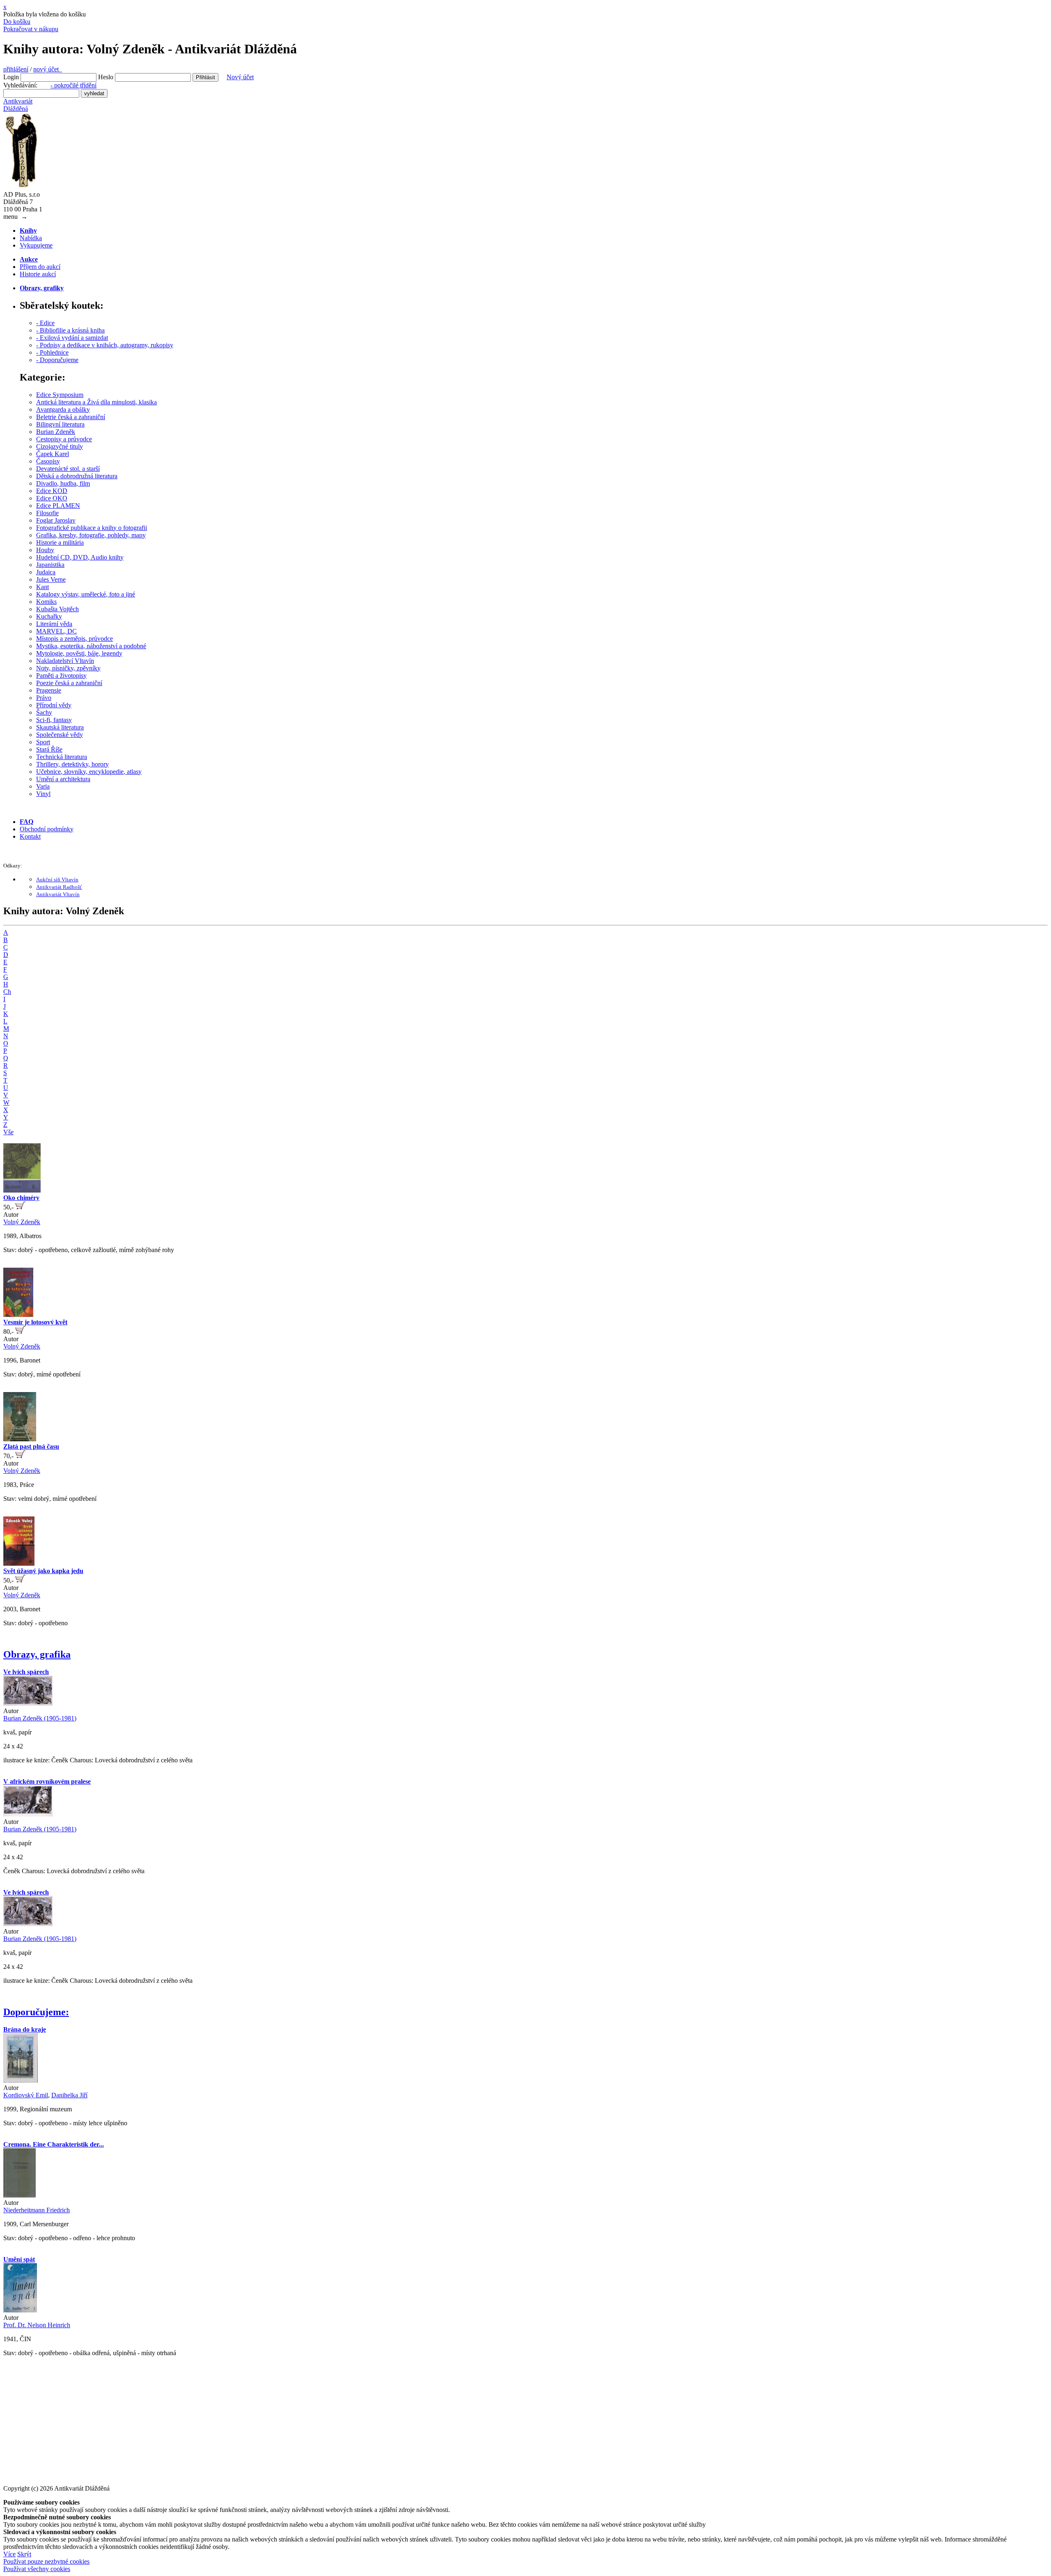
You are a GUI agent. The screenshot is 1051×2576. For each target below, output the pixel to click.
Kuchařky (49, 616)
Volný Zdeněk (22, 1222)
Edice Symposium (60, 395)
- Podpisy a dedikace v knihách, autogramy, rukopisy (105, 345)
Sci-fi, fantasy (54, 720)
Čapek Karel (53, 454)
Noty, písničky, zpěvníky (68, 668)
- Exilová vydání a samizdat (72, 338)
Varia (43, 786)
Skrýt (24, 2554)
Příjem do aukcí (40, 267)
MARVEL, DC (56, 631)
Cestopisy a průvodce (64, 439)
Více (9, 2554)
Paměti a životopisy (61, 676)
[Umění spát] (20, 2310)
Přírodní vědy (54, 705)
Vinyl (43, 794)
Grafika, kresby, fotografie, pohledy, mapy (91, 535)
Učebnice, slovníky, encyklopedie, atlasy (89, 772)
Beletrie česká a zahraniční (71, 417)
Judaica (46, 572)
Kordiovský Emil (26, 2095)
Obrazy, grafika (37, 1654)
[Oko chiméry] (22, 1190)
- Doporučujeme (57, 360)
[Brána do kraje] (21, 2080)
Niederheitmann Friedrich (37, 2210)
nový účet (48, 69)
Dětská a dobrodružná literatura (77, 476)
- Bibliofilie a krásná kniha (70, 330)
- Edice (45, 323)
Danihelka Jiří (69, 2095)
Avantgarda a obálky (63, 409)
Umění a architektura (63, 779)
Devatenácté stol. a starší (68, 469)
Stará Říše (49, 749)
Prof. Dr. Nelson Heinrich (37, 2325)
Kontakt (30, 836)
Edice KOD (52, 491)
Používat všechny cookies (37, 2569)
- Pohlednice (52, 352)
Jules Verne (51, 579)
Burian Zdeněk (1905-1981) (40, 1718)
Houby (45, 550)
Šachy (44, 712)
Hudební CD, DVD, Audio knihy (80, 557)
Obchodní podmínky (47, 829)
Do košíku (17, 22)
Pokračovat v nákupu (31, 29)
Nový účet (240, 77)
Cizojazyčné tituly (60, 446)
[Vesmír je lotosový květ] (18, 1315)
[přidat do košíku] (20, 1207)
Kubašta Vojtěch (57, 609)
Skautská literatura (60, 727)
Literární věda (54, 624)
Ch (7, 992)
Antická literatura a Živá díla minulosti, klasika (96, 402)
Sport (43, 742)
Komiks (46, 602)
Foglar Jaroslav (56, 520)
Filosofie (47, 513)
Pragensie (49, 690)
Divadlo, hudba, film (63, 483)
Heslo (106, 77)
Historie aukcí (38, 274)
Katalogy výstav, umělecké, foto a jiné (86, 594)
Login (11, 77)
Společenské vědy (60, 735)
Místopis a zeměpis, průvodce (75, 639)
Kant (42, 587)
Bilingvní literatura (60, 424)
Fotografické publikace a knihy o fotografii (92, 528)
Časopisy (48, 461)
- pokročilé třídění (73, 85)
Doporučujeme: (36, 2012)
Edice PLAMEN (58, 506)
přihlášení (16, 69)
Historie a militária (60, 542)
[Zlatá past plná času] (20, 1439)
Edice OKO (52, 498)
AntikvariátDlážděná (18, 105)
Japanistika (50, 565)
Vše (8, 1132)
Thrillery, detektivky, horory (72, 764)
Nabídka (31, 238)
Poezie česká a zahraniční (69, 683)
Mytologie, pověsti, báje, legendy (79, 653)
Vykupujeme (36, 245)
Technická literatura (62, 757)
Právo (44, 698)
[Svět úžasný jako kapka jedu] (19, 1563)
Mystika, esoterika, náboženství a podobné (91, 646)
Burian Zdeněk (56, 432)
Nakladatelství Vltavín (65, 661)
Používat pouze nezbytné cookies (46, 2561)
